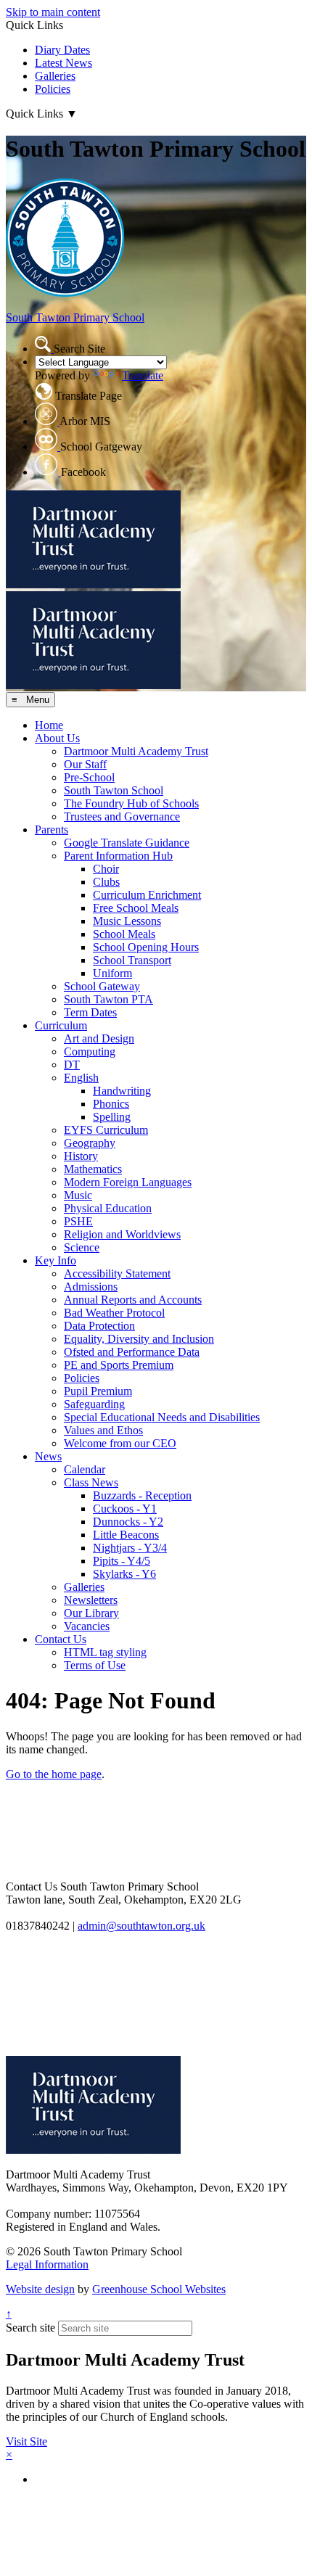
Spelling (112, 1117)
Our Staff (85, 764)
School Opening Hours (146, 947)
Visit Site (26, 2441)
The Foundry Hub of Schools (131, 803)
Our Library (91, 1613)
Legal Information (47, 2264)
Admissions (91, 1287)
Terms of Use (95, 1665)
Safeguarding (94, 1404)
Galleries (55, 76)
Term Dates (90, 1012)
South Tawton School (114, 790)
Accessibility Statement (117, 1273)
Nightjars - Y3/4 (130, 1548)
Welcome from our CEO (120, 1443)
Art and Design (99, 1038)
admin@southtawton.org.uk (141, 1926)
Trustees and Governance (122, 816)
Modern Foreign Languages (128, 1182)
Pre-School (89, 777)
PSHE (78, 1221)
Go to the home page (54, 1774)
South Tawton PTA (108, 999)
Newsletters (91, 1600)
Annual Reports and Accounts (133, 1300)
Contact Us (61, 1639)
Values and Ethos (103, 1430)
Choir (106, 869)
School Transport (132, 960)
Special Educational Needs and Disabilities (162, 1417)
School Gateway (102, 986)
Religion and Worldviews (122, 1234)
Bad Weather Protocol (114, 1313)
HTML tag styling (105, 1652)
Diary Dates (62, 50)
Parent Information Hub (118, 856)
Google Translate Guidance (127, 843)
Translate (143, 375)
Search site (30, 2328)
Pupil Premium (98, 1391)
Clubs (106, 882)
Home (49, 725)
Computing (90, 1052)
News (48, 1456)
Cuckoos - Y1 (125, 1509)
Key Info (56, 1260)
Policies (53, 89)
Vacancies (87, 1626)
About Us (57, 738)
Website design (40, 2289)
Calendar (85, 1469)
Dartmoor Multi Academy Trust (136, 751)
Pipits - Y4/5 (122, 1561)
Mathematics (93, 1169)
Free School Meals (136, 908)
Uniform (112, 973)
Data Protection (99, 1326)
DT (72, 1065)
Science (82, 1247)
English (81, 1078)
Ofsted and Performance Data (132, 1352)
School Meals (124, 934)
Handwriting (122, 1091)
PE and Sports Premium (119, 1365)
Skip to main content (53, 12)
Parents (52, 830)
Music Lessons (127, 921)
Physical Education (108, 1208)
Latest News (63, 63)
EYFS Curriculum (106, 1130)
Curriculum (61, 1025)
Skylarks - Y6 (124, 1574)
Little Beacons (126, 1535)
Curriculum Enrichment (147, 895)
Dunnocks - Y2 (128, 1522)
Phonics (111, 1104)
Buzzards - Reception (142, 1495)
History (81, 1156)
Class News (91, 1482)
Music (78, 1195)
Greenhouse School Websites (159, 2289)
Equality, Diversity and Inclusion (139, 1339)
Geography (90, 1143)
